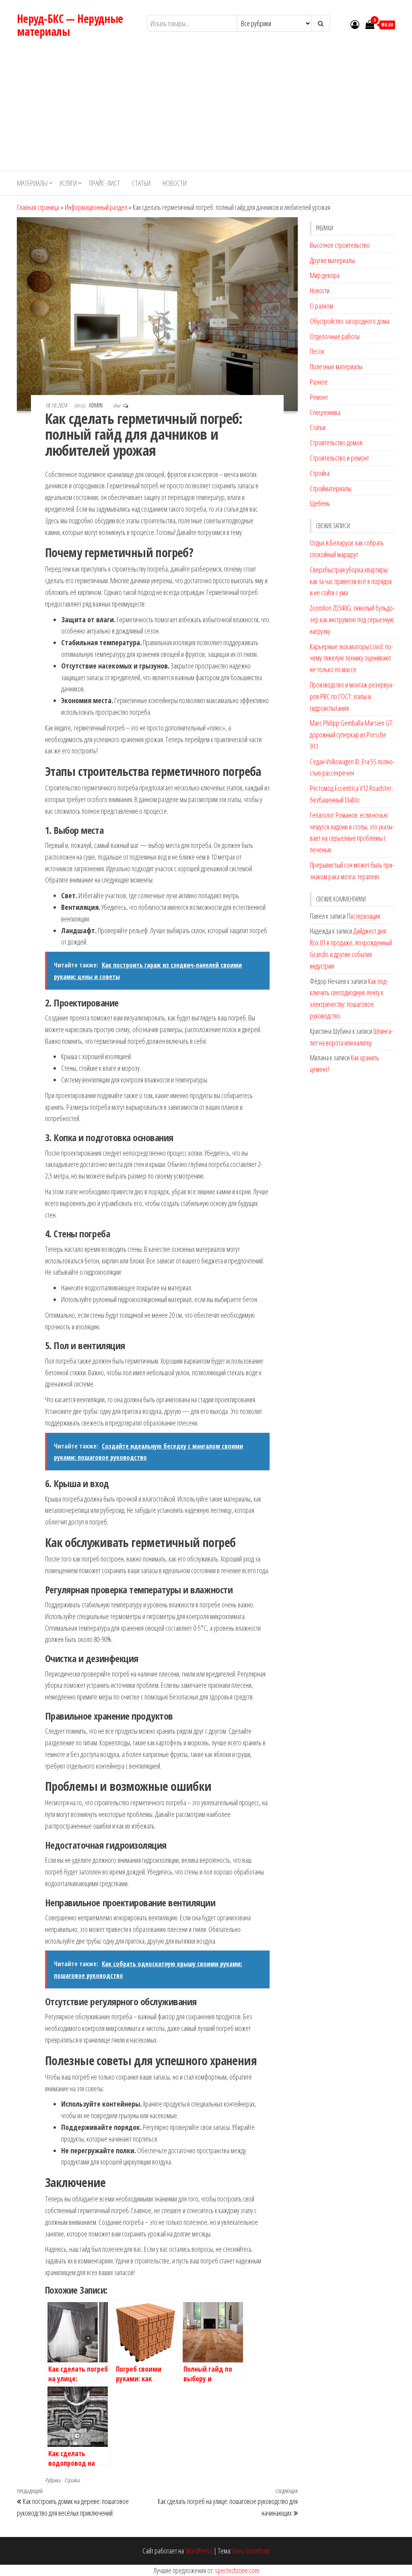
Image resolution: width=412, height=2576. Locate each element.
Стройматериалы (331, 488)
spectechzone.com (237, 2570)
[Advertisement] (206, 110)
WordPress (199, 2551)
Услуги (68, 183)
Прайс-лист (104, 183)
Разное (319, 382)
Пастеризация (364, 916)
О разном (321, 306)
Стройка (72, 2480)
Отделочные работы (335, 336)
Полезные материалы (336, 366)
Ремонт (319, 397)
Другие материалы (332, 260)
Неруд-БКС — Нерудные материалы (70, 25)
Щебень (320, 503)
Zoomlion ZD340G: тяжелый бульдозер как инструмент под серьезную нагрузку (352, 619)
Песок (317, 351)
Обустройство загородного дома (350, 321)
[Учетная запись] (355, 24)
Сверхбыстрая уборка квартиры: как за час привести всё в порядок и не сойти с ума (351, 581)
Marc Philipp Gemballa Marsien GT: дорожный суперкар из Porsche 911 (352, 735)
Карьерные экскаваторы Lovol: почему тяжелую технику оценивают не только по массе (351, 658)
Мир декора (325, 275)
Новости (175, 183)
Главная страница (38, 207)
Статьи (141, 183)
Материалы (32, 183)
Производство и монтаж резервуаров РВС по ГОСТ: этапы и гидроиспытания (352, 696)
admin (96, 405)
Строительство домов (336, 442)
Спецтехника (325, 412)
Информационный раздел (96, 207)
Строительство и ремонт (339, 458)
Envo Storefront (251, 2551)
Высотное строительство (340, 245)
